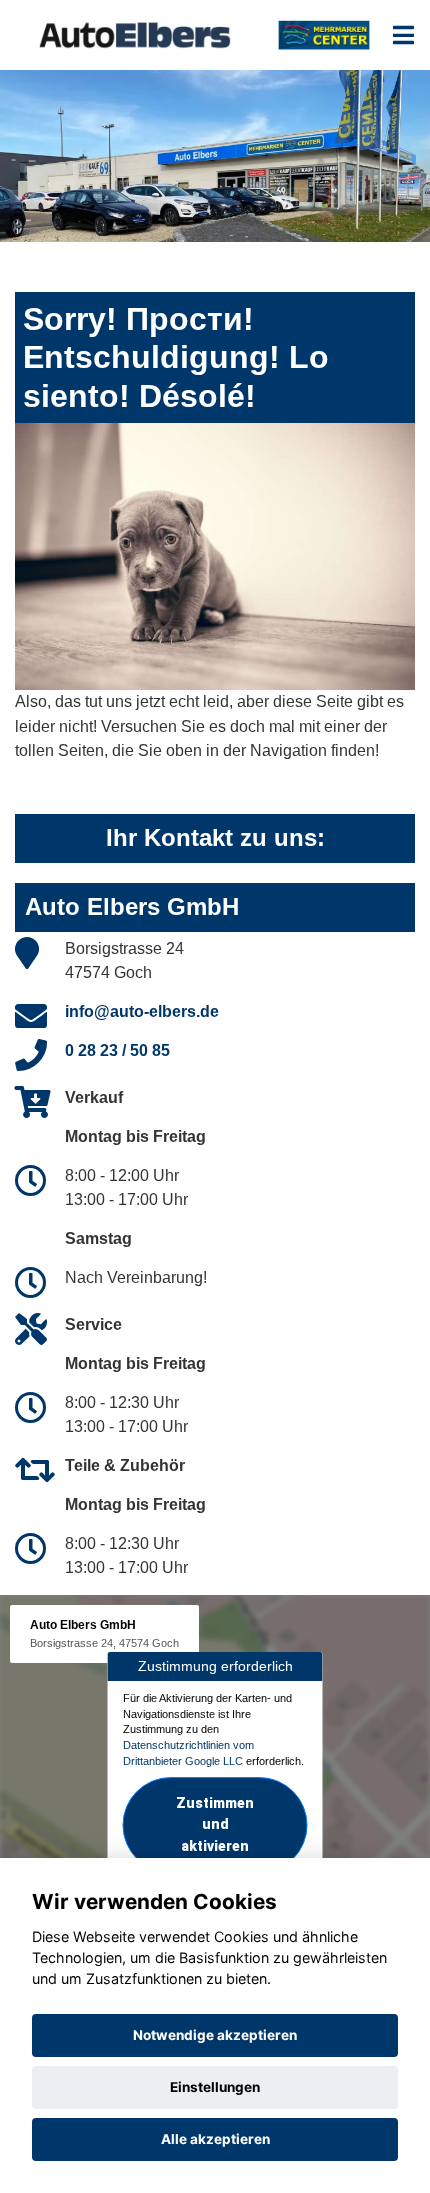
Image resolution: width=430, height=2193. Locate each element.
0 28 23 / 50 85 (117, 1050)
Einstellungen (215, 2087)
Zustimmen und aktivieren (215, 1825)
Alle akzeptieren (215, 2139)
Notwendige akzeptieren (215, 2035)
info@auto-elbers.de (142, 1011)
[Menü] (403, 35)
